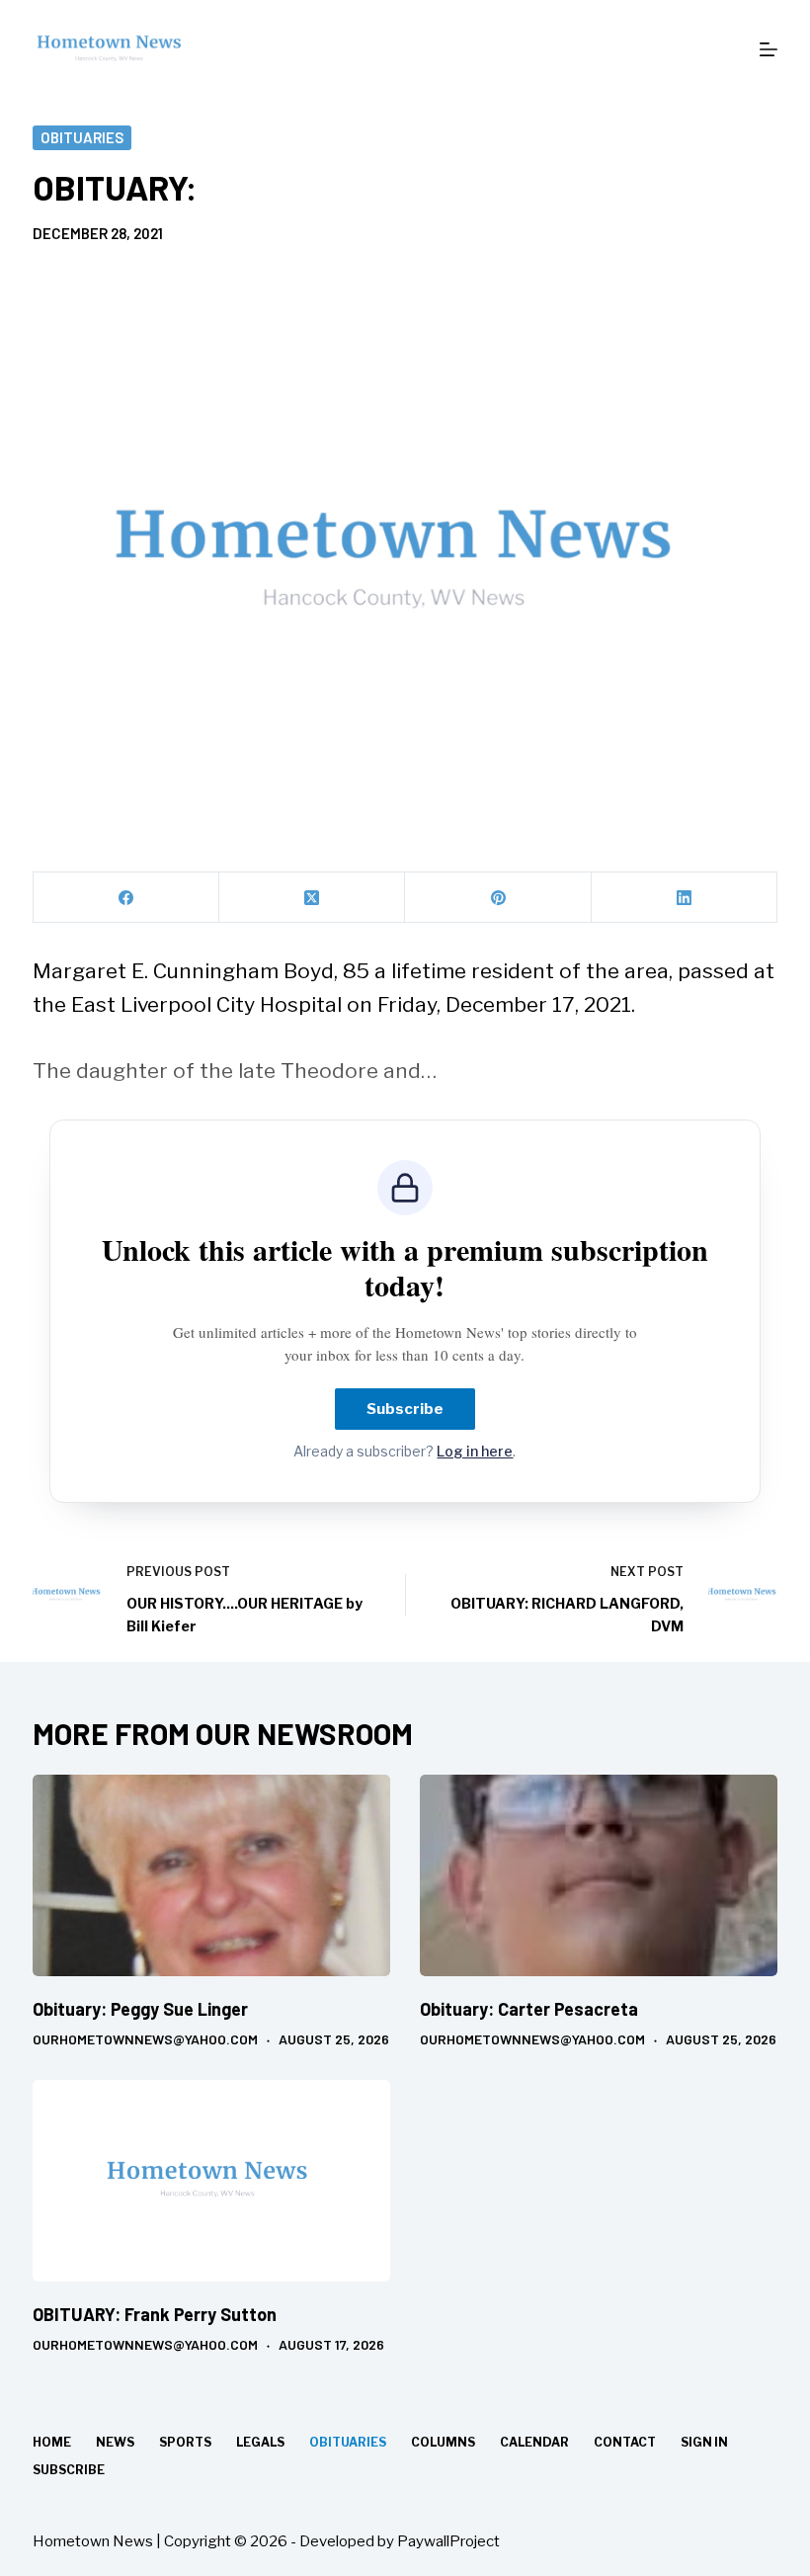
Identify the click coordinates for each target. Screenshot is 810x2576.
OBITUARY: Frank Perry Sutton (155, 2314)
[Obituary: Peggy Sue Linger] (211, 1875)
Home (52, 2442)
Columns (443, 2442)
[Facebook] (126, 898)
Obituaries (82, 137)
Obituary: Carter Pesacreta (529, 2009)
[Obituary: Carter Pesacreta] (599, 1875)
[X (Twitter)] (312, 898)
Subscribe (405, 1409)
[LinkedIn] (685, 898)
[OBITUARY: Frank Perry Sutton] (211, 2181)
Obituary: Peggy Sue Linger (140, 2009)
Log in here (475, 1451)
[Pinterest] (498, 898)
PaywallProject (448, 2541)
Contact (625, 2442)
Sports (185, 2442)
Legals (260, 2442)
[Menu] (769, 49)
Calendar (534, 2442)
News (115, 2442)
